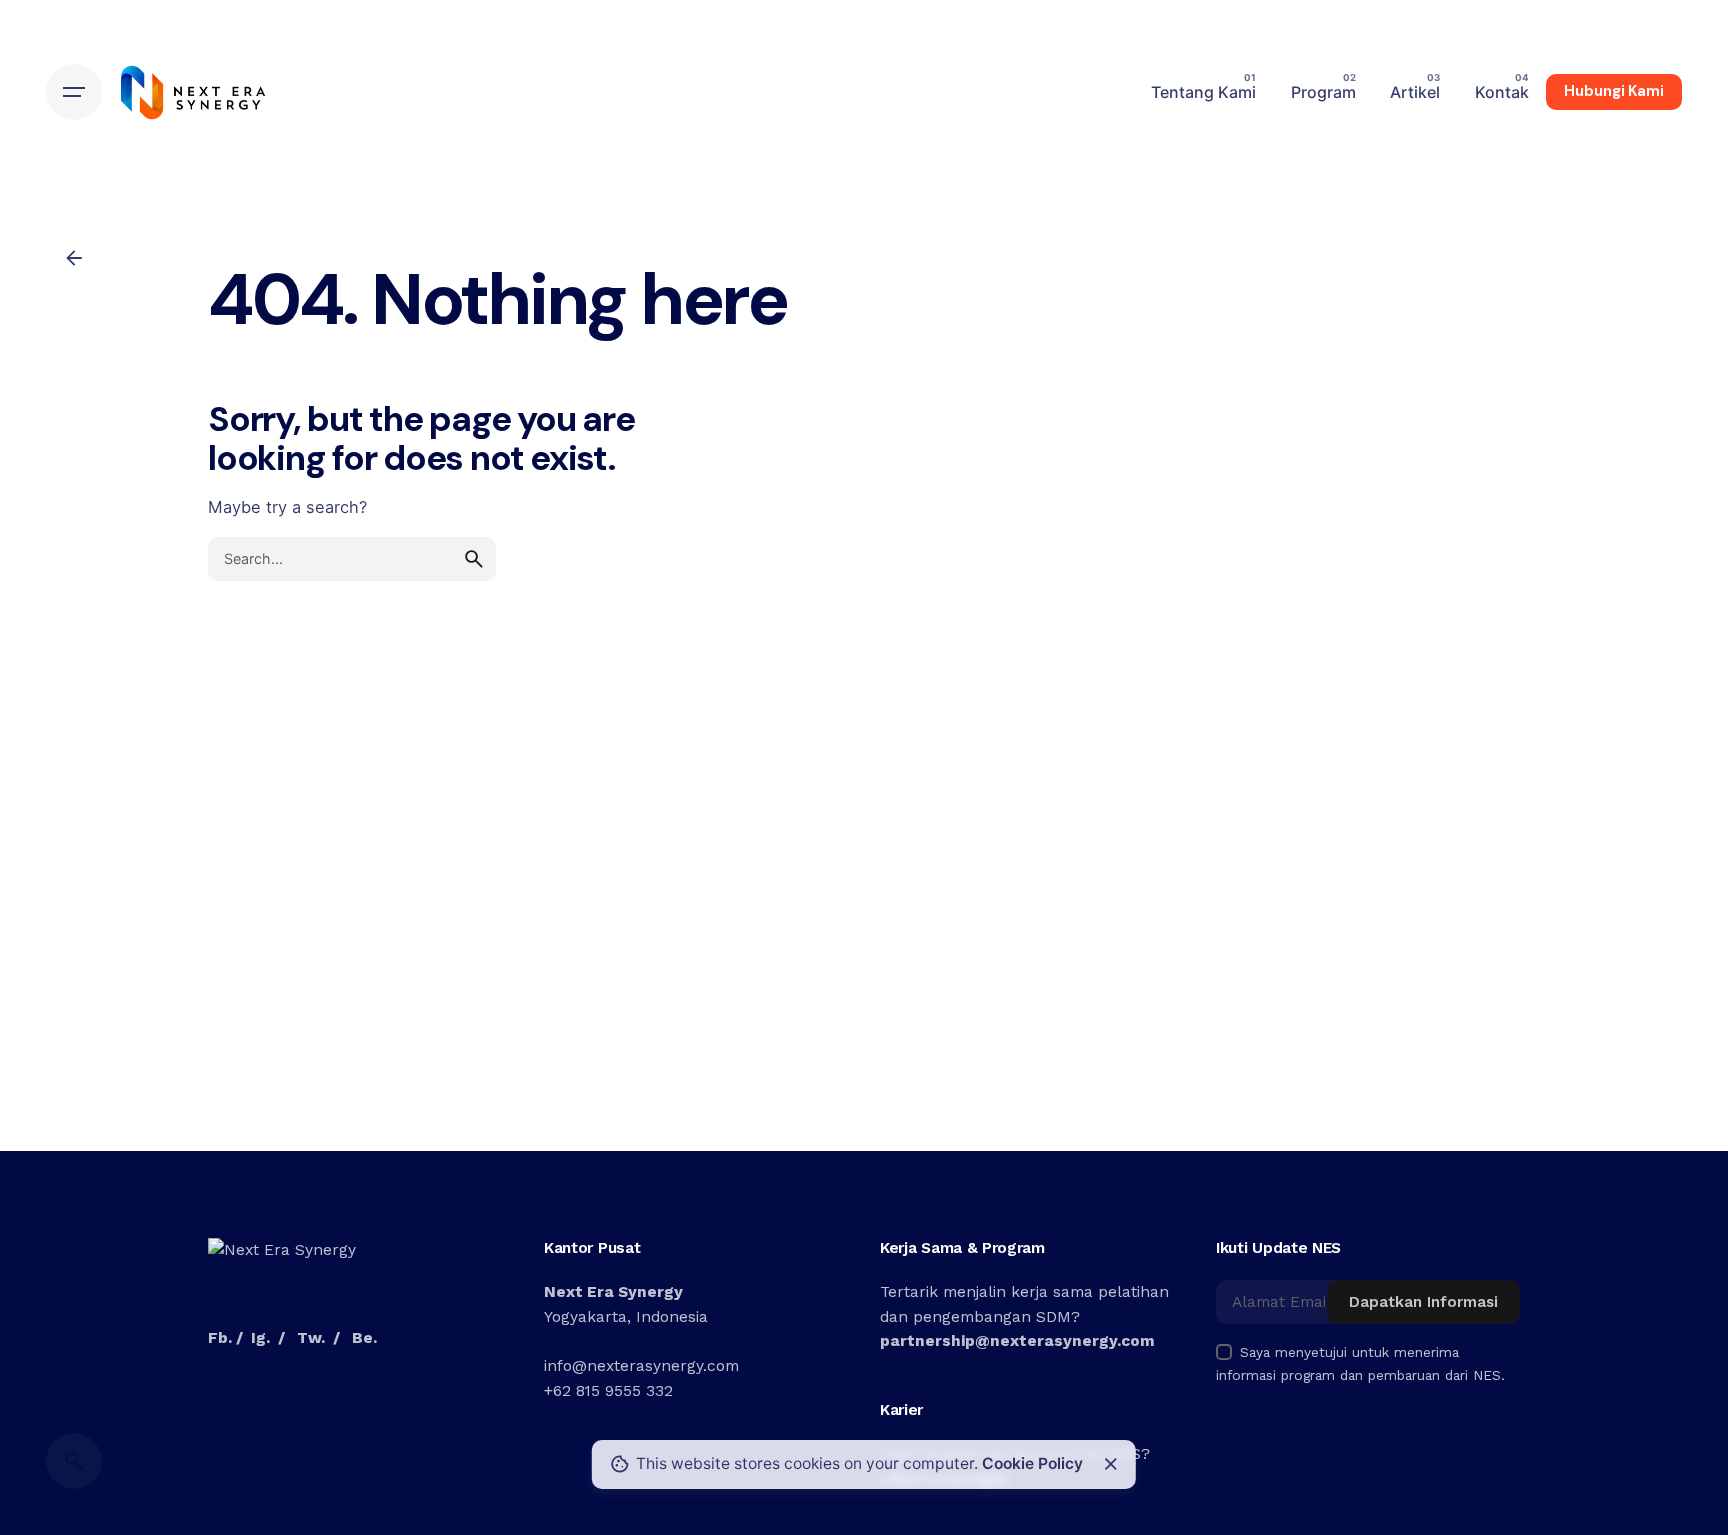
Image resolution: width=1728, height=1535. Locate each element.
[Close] (1111, 1464)
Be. (364, 1338)
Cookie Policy (1032, 1463)
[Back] (74, 258)
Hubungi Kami (1614, 91)
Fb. (220, 1338)
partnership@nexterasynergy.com (1017, 1341)
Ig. (260, 1338)
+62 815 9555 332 (608, 1391)
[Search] (74, 1461)
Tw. (311, 1338)
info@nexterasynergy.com (641, 1366)
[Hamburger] (74, 92)
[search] (474, 559)
